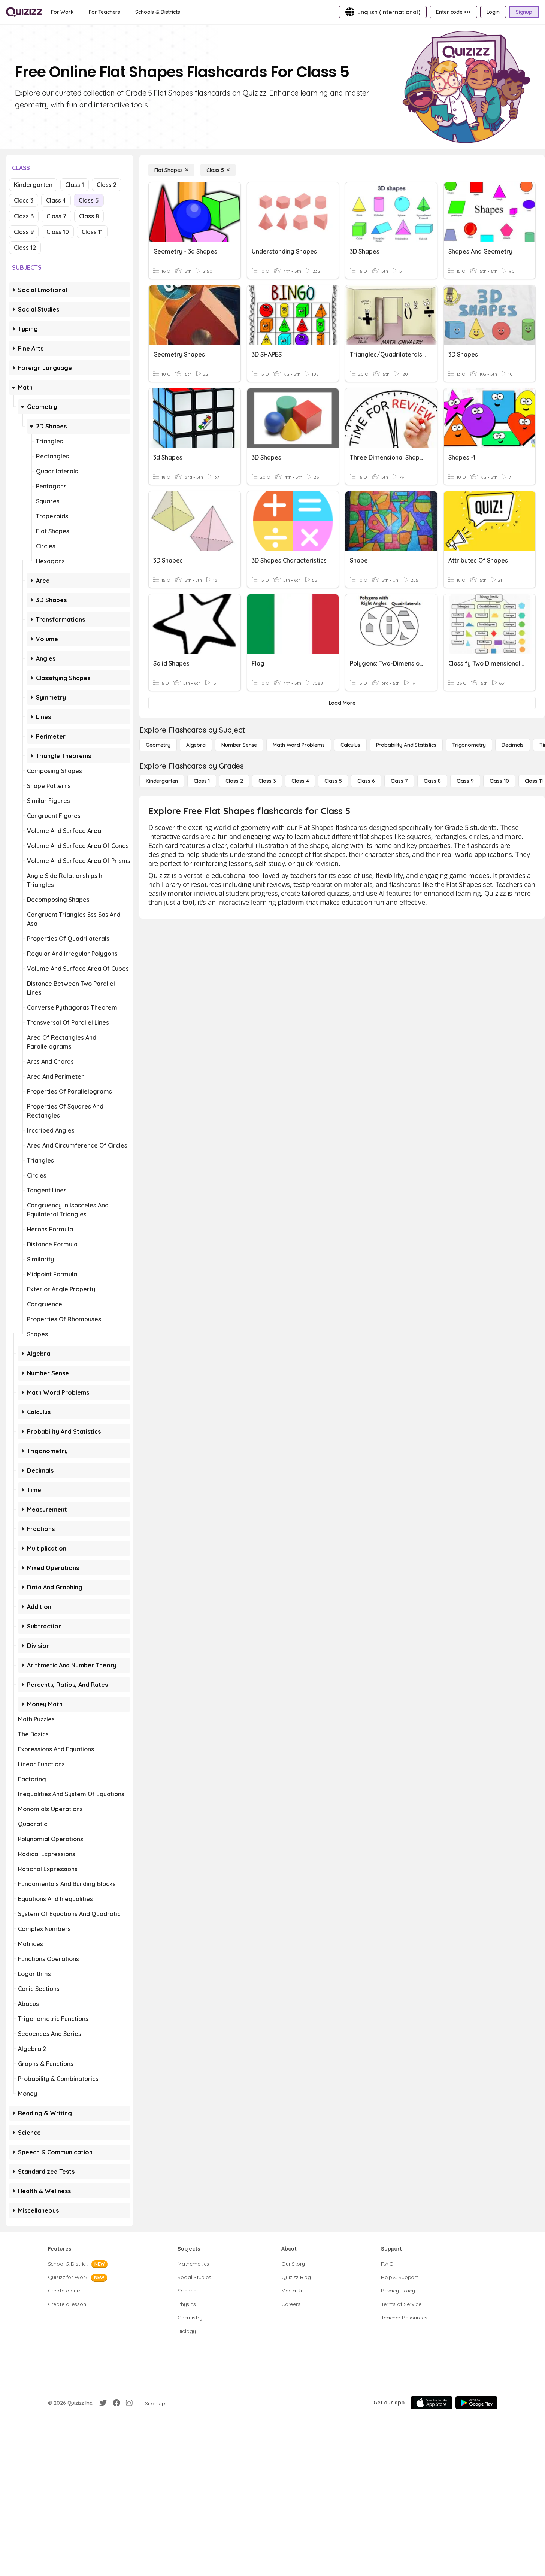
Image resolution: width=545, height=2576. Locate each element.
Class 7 (56, 216)
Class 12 (25, 248)
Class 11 (92, 232)
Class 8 (89, 216)
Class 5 (89, 200)
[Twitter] (103, 2403)
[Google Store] (476, 2403)
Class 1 (75, 185)
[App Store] (432, 2403)
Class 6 (24, 216)
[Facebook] (116, 2403)
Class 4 (56, 200)
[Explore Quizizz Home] (24, 12)
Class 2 (107, 185)
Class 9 (24, 232)
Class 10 (58, 232)
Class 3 (24, 200)
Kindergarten (33, 185)
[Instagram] (129, 2403)
